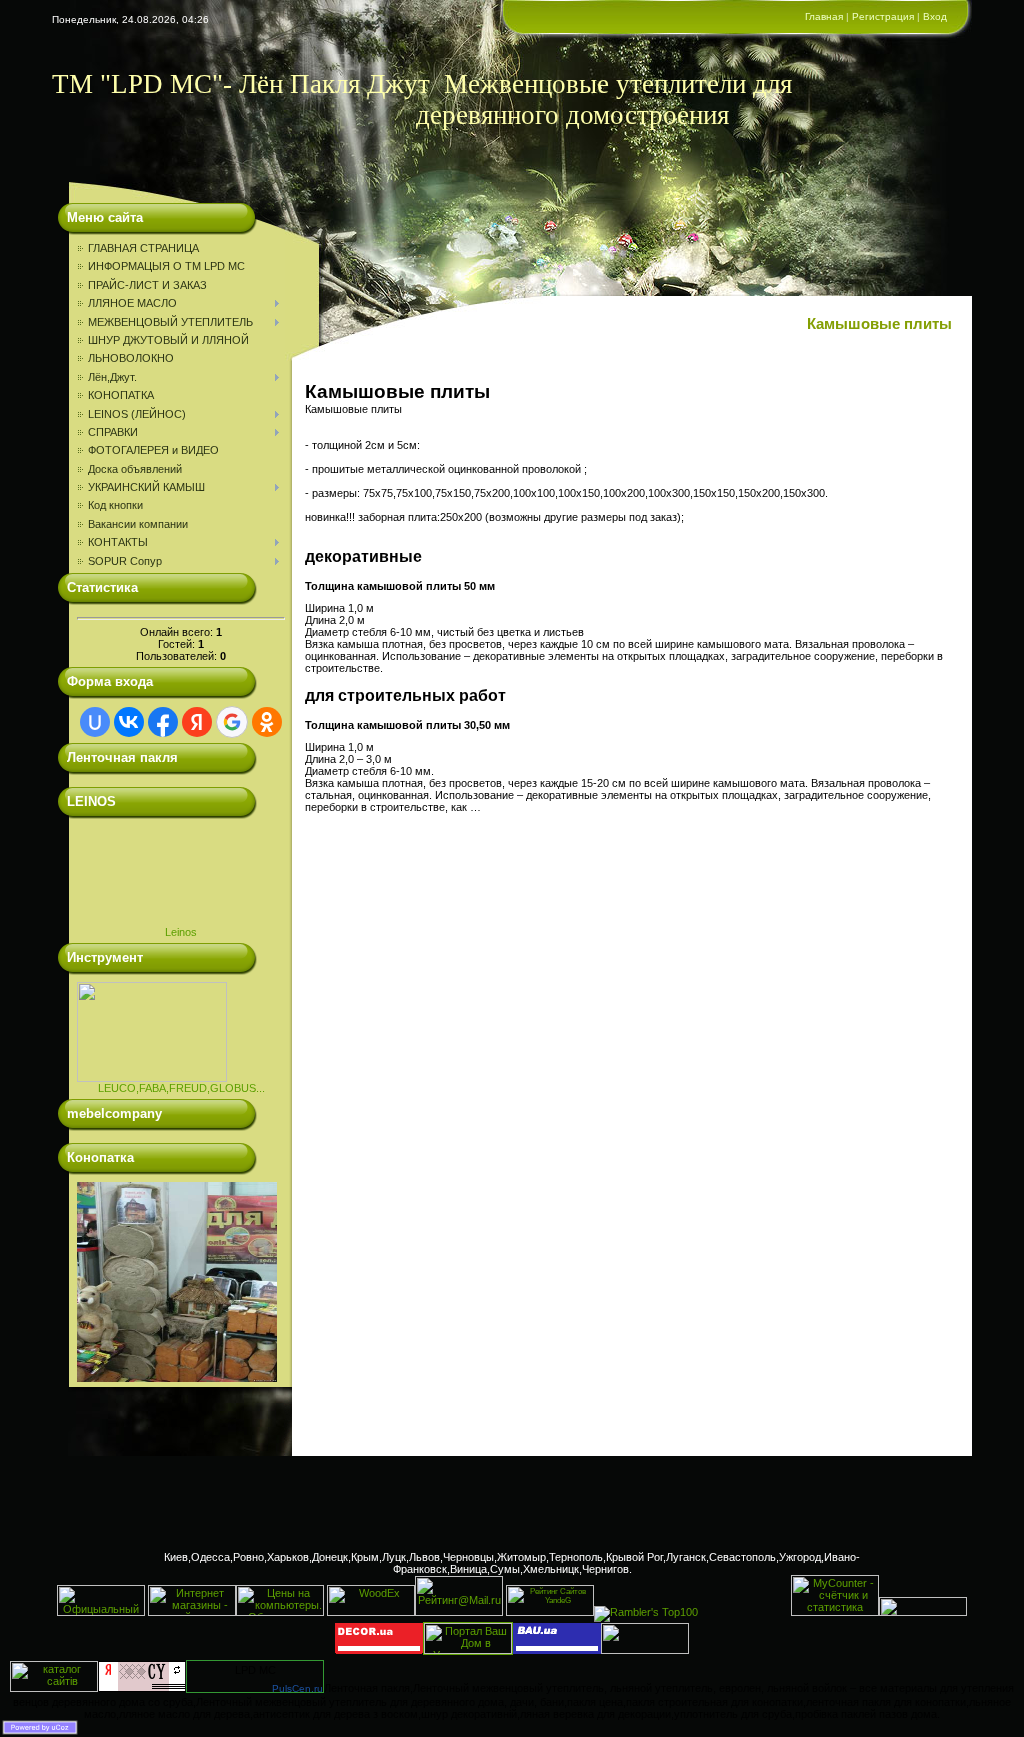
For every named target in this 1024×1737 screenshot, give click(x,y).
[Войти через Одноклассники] (267, 722)
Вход (935, 16)
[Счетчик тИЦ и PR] (142, 1688)
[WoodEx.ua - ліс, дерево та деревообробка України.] (371, 1612)
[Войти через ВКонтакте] (129, 722)
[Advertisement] (512, 1501)
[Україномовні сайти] (54, 1688)
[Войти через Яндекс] (197, 722)
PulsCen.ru (297, 1688)
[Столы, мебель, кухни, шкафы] (379, 1650)
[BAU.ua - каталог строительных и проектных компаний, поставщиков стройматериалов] (557, 1650)
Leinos (181, 932)
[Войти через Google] (232, 722)
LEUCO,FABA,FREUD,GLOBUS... (181, 1088)
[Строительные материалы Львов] (923, 1612)
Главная (824, 16)
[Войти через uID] (95, 722)
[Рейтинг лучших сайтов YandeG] (550, 1613)
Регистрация (883, 16)
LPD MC (255, 1670)
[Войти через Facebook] (163, 722)
